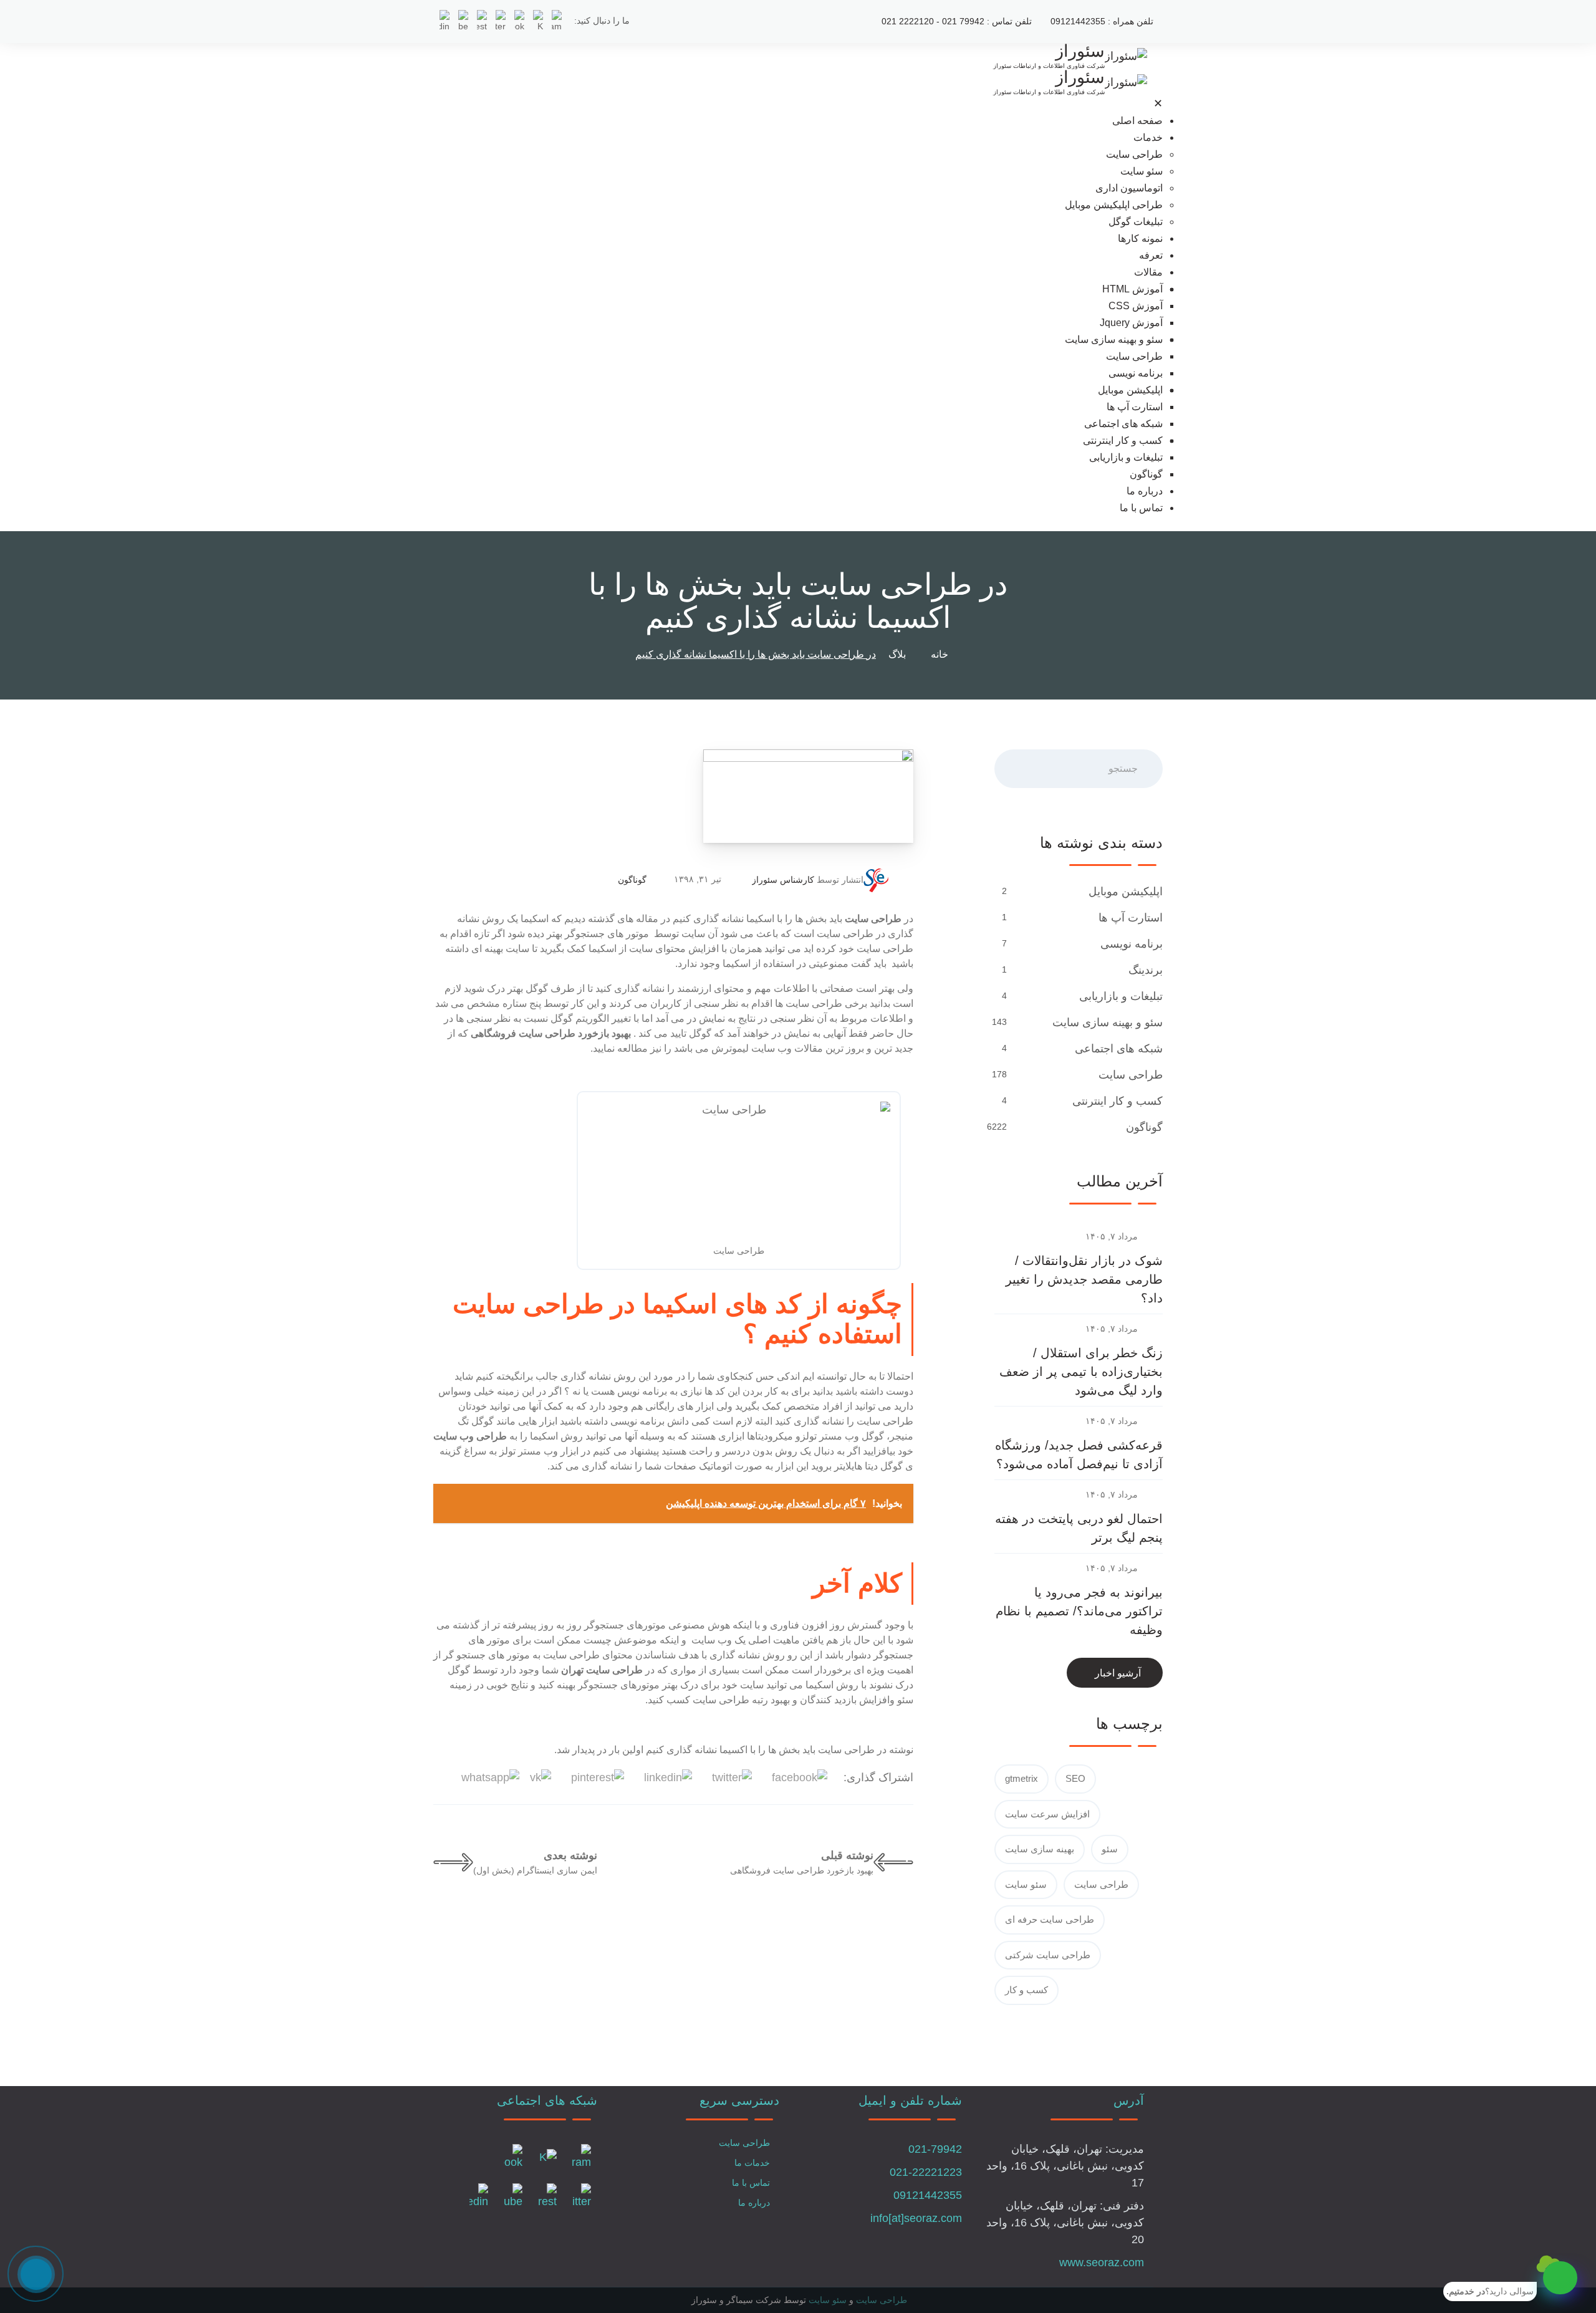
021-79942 (935, 2149)
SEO (1075, 1778)
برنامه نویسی (1136, 373)
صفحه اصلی (1137, 121)
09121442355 (928, 2195)
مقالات (1148, 272)
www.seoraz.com (1102, 2263)
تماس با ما (1141, 508)
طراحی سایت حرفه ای (1050, 1919)
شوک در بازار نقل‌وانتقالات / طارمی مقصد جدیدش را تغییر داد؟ (1084, 1279)
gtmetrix (1022, 1778)
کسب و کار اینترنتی (1123, 440)
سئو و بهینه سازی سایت (1114, 339)
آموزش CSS (1136, 306)
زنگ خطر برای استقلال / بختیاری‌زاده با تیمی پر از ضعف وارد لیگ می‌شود (1081, 1372)
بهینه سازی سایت (1040, 1849)
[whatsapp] (1560, 2278)
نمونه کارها (1140, 238)
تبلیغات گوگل (1136, 222)
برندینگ (1146, 970)
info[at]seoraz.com (916, 2218)
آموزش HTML (1132, 289)
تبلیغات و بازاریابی (1126, 457)
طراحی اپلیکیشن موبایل (1114, 205)
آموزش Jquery (1131, 323)
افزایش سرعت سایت (1047, 1814)
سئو (1110, 1849)
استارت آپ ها (1135, 407)
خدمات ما (752, 2163)
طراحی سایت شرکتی (1048, 1955)
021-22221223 (926, 2172)
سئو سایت (1142, 171)
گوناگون (1146, 474)
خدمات (1148, 137)
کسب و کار (1026, 1990)
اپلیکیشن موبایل (1130, 390)
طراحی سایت (1134, 154)
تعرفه (1151, 255)
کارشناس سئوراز (783, 880)
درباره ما (1145, 491)
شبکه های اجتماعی (1123, 424)
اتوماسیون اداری (1129, 188)
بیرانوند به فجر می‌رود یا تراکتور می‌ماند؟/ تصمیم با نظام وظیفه (1079, 1611)
